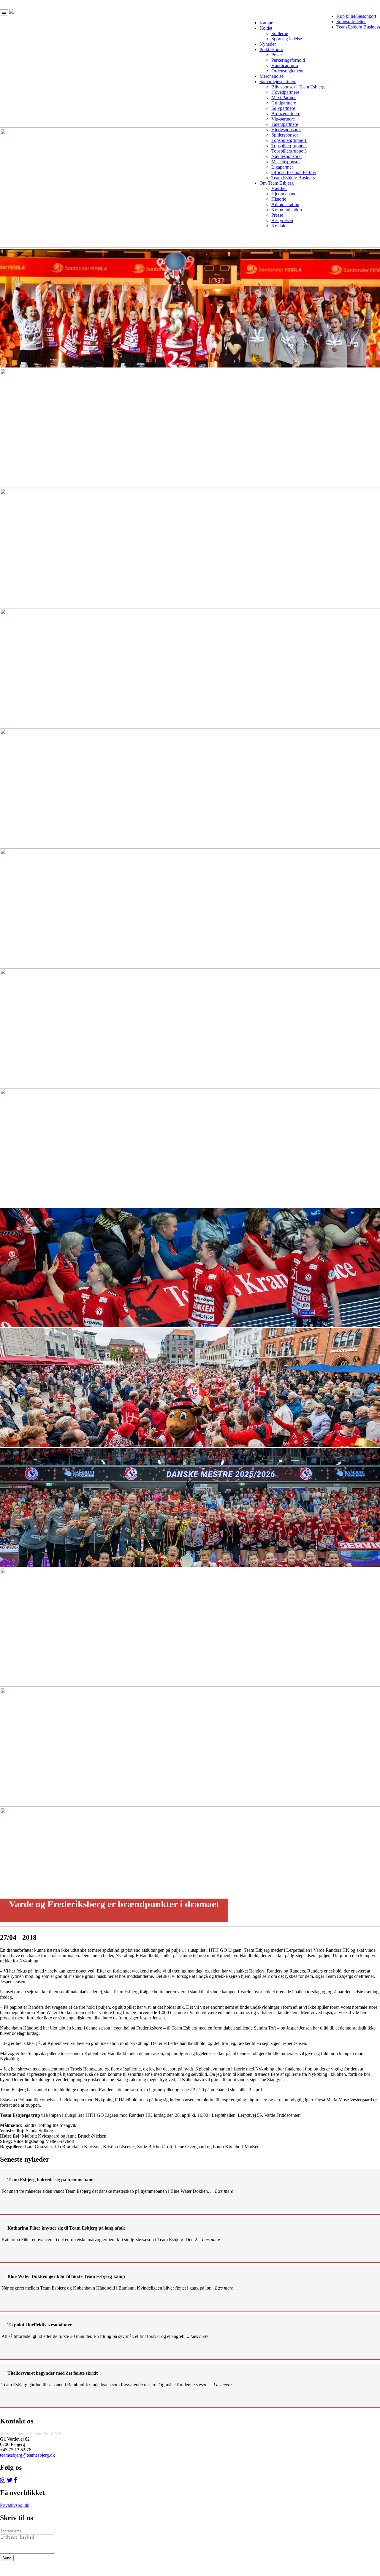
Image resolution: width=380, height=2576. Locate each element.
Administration (285, 204)
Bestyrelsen (282, 220)
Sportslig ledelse (287, 39)
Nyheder (268, 44)
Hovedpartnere (285, 92)
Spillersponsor (285, 135)
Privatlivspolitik (15, 2505)
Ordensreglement (287, 71)
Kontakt (279, 226)
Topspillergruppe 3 (289, 151)
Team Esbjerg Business (358, 27)
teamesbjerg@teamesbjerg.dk (27, 2455)
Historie (279, 199)
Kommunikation (287, 210)
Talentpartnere (285, 124)
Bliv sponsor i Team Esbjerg (298, 87)
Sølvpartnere (283, 108)
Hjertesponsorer (286, 130)
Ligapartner (282, 167)
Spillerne (280, 33)
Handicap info (285, 65)
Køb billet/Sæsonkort (356, 16)
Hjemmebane (284, 194)
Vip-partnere (283, 119)
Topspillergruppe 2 (289, 146)
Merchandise (271, 76)
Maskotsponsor (286, 162)
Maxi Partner (284, 98)
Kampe (266, 23)
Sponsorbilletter (351, 22)
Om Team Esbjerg (277, 183)
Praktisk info (271, 49)
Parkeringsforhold (288, 60)
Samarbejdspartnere (278, 81)
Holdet (266, 28)
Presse (277, 215)
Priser (277, 55)
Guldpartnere (284, 103)
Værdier (279, 188)
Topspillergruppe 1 (289, 140)
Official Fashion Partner (294, 172)
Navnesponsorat (286, 156)
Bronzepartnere (286, 114)
